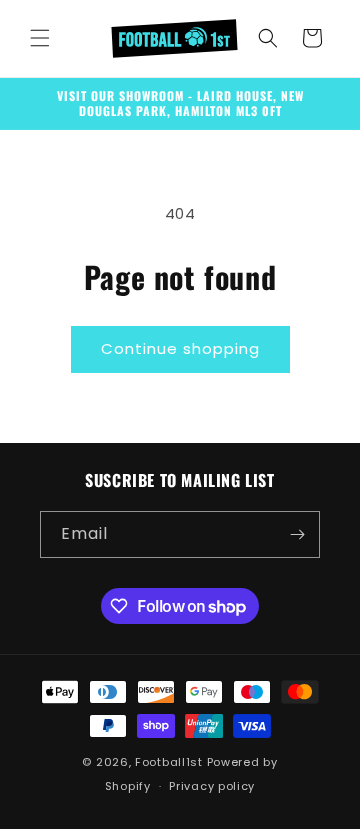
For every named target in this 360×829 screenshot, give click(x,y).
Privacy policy (212, 786)
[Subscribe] (297, 534)
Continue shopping (180, 348)
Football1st (169, 762)
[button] (40, 38)
